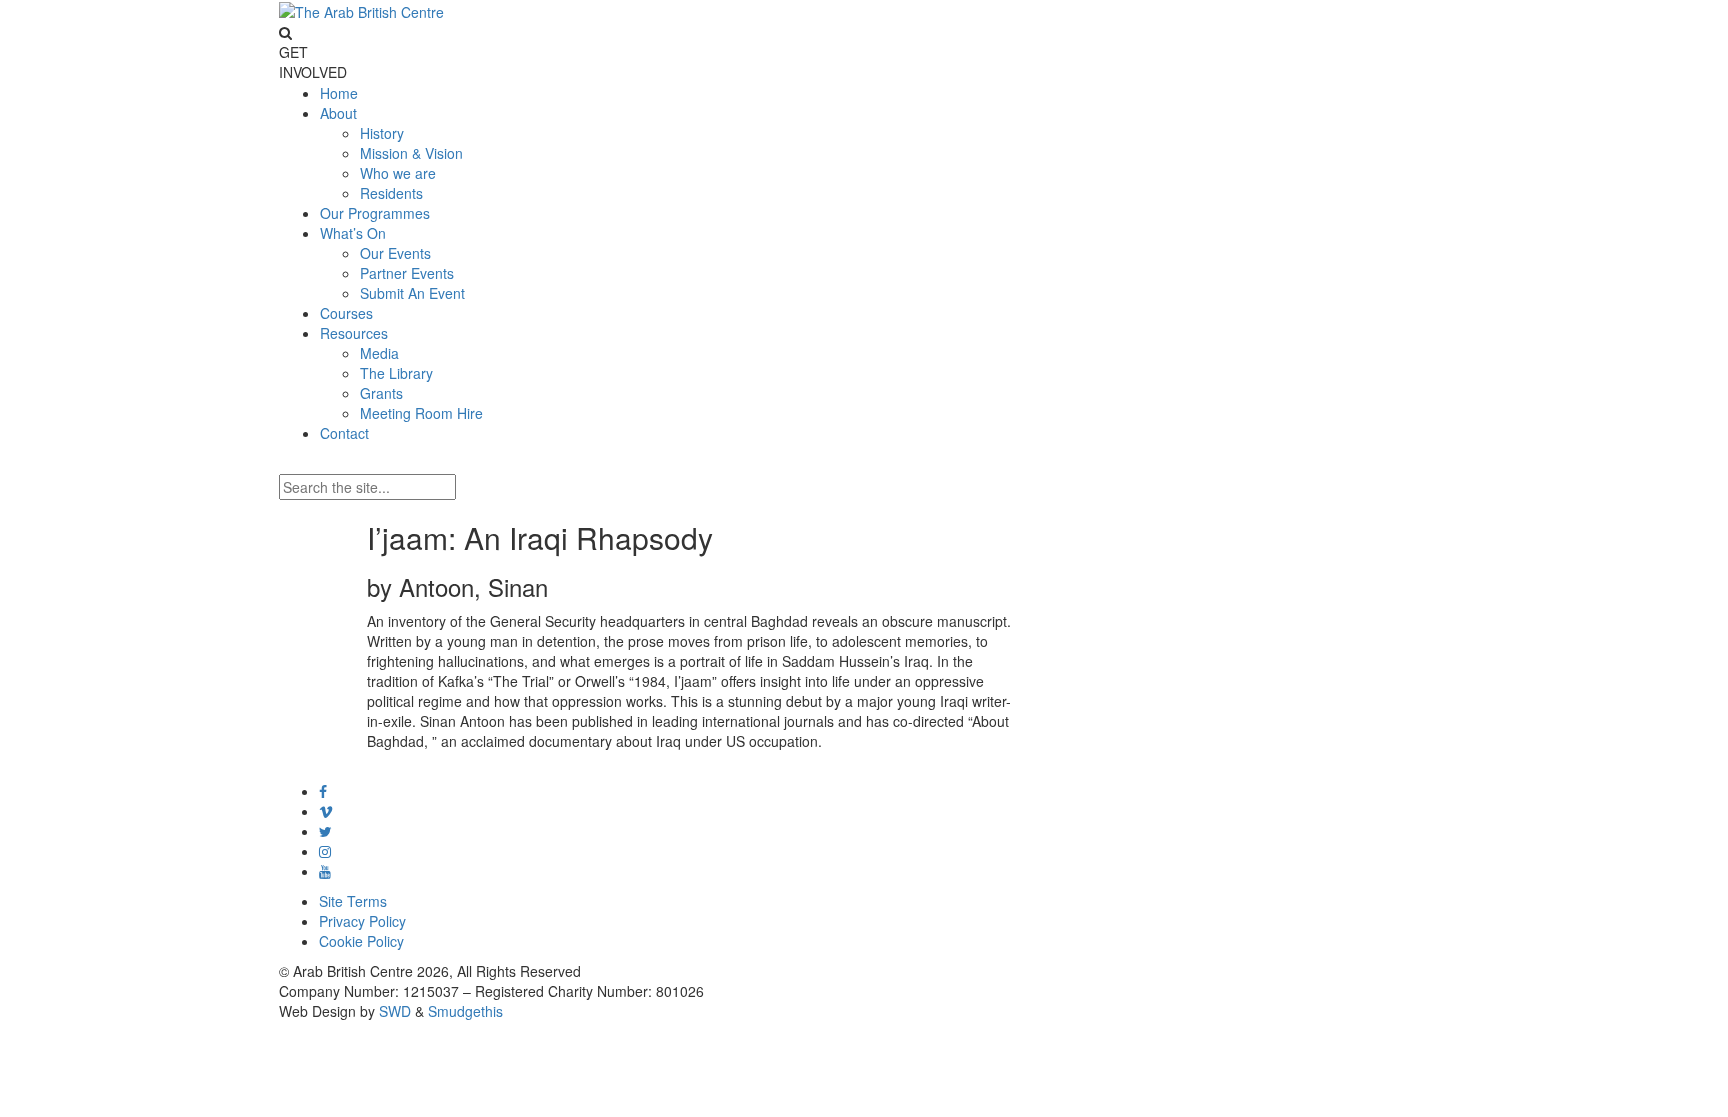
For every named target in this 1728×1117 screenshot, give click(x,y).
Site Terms (353, 901)
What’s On (353, 233)
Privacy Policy (362, 921)
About (338, 113)
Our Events (395, 253)
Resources (354, 333)
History (382, 133)
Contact (344, 433)
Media (379, 353)
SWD (395, 1011)
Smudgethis (465, 1011)
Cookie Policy (361, 941)
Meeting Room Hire (421, 413)
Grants (381, 393)
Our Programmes (375, 213)
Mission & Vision (411, 153)
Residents (391, 193)
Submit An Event (412, 293)
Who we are (398, 173)
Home (339, 93)
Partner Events (407, 273)
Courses (346, 313)
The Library (396, 373)
